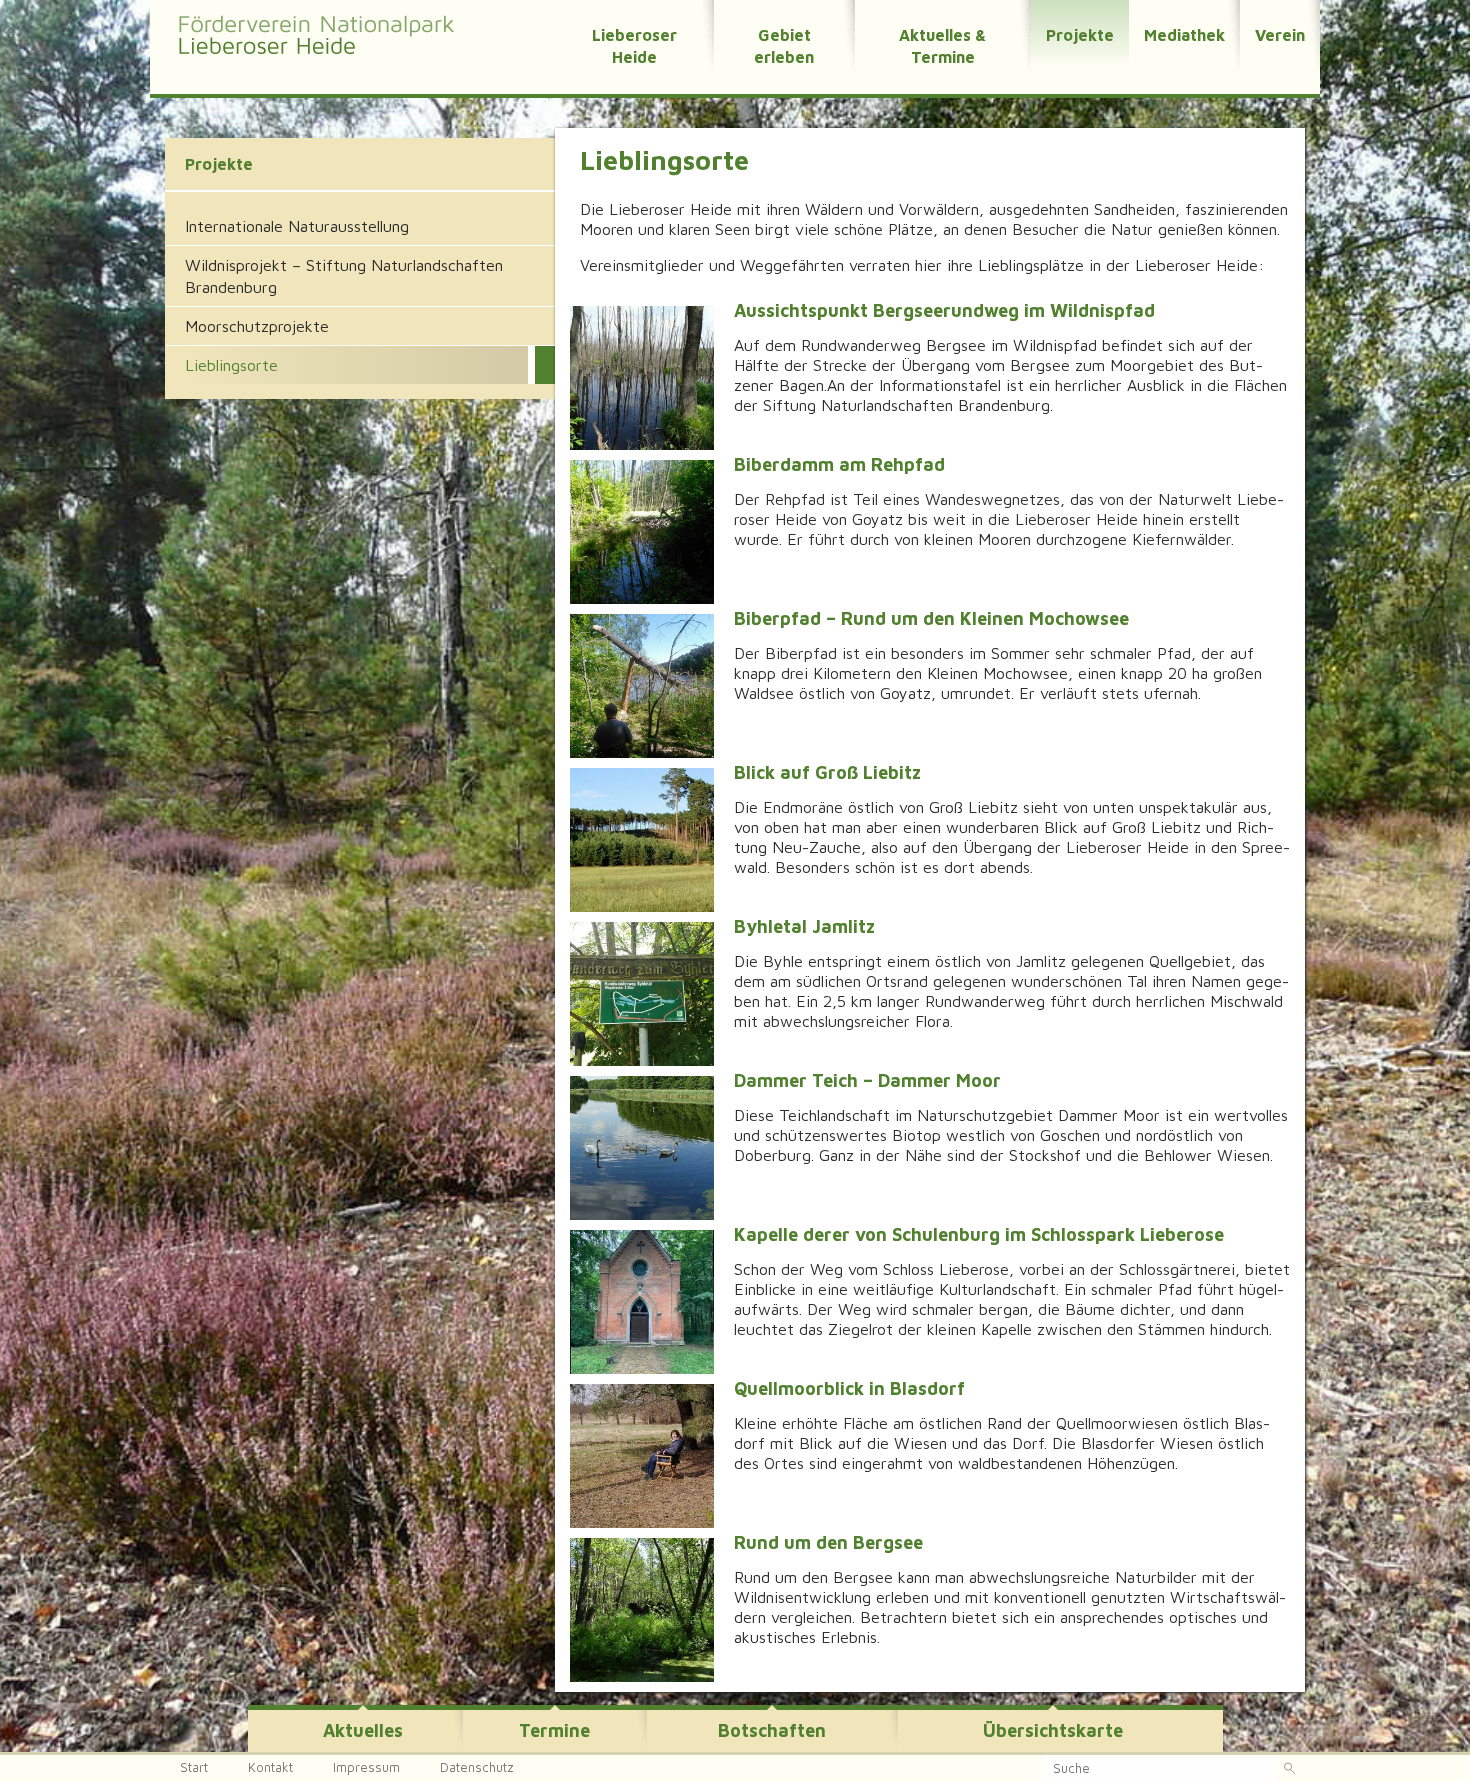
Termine (554, 1730)
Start (194, 1767)
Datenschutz (477, 1767)
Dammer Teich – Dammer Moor (867, 1080)
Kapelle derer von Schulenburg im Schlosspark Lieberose (979, 1234)
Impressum (366, 1767)
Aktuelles (363, 1730)
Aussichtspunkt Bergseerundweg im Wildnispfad (944, 310)
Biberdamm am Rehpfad (839, 464)
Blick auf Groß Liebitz (827, 772)
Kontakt (270, 1767)
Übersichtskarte (1053, 1730)
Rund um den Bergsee (828, 1542)
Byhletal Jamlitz (804, 926)
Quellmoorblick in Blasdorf (849, 1388)
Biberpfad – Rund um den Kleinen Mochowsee (931, 618)
